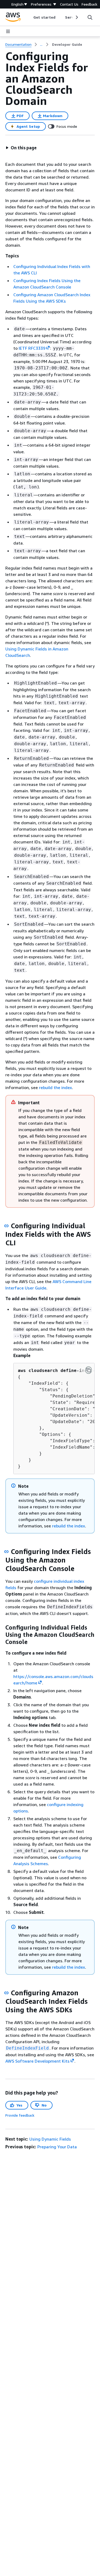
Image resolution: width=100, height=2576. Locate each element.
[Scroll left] (29, 17)
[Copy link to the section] (6, 1226)
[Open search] (90, 17)
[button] (21, 148)
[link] (67, 44)
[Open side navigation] (8, 31)
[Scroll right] (76, 17)
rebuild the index (55, 1087)
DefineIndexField (27, 2048)
